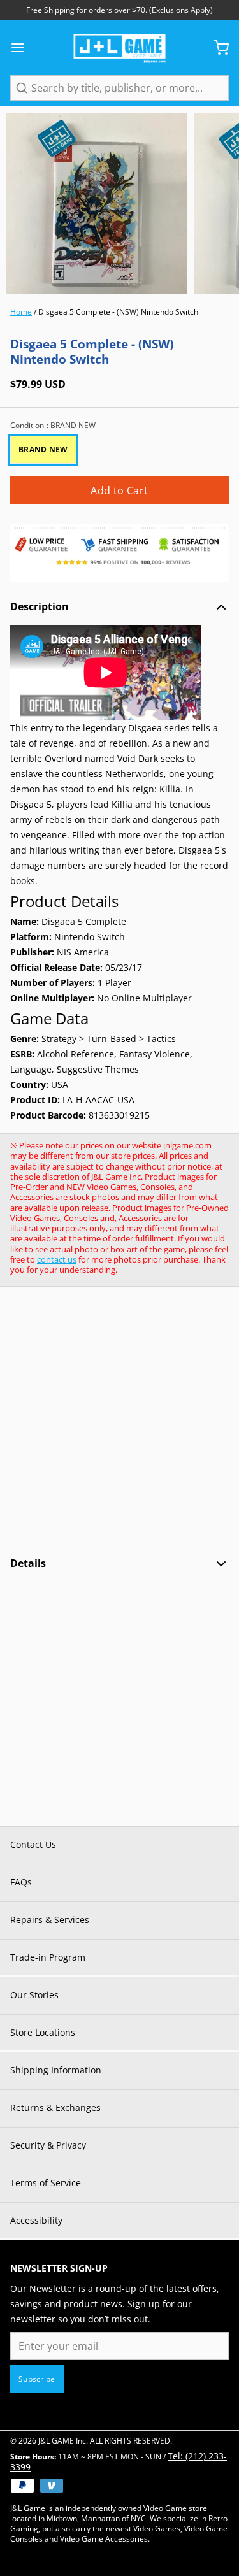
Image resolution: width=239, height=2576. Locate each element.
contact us (57, 1259)
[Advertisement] (119, 1421)
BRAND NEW (43, 449)
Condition (53, 426)
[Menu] (23, 48)
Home (21, 312)
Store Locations (43, 2032)
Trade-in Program (48, 1957)
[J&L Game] (119, 48)
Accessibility (36, 2220)
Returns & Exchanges (55, 2107)
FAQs (21, 1882)
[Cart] (216, 48)
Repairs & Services (50, 1920)
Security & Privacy (48, 2145)
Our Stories (34, 1995)
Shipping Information (56, 2070)
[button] (119, 490)
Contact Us (33, 1844)
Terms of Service (46, 2183)
